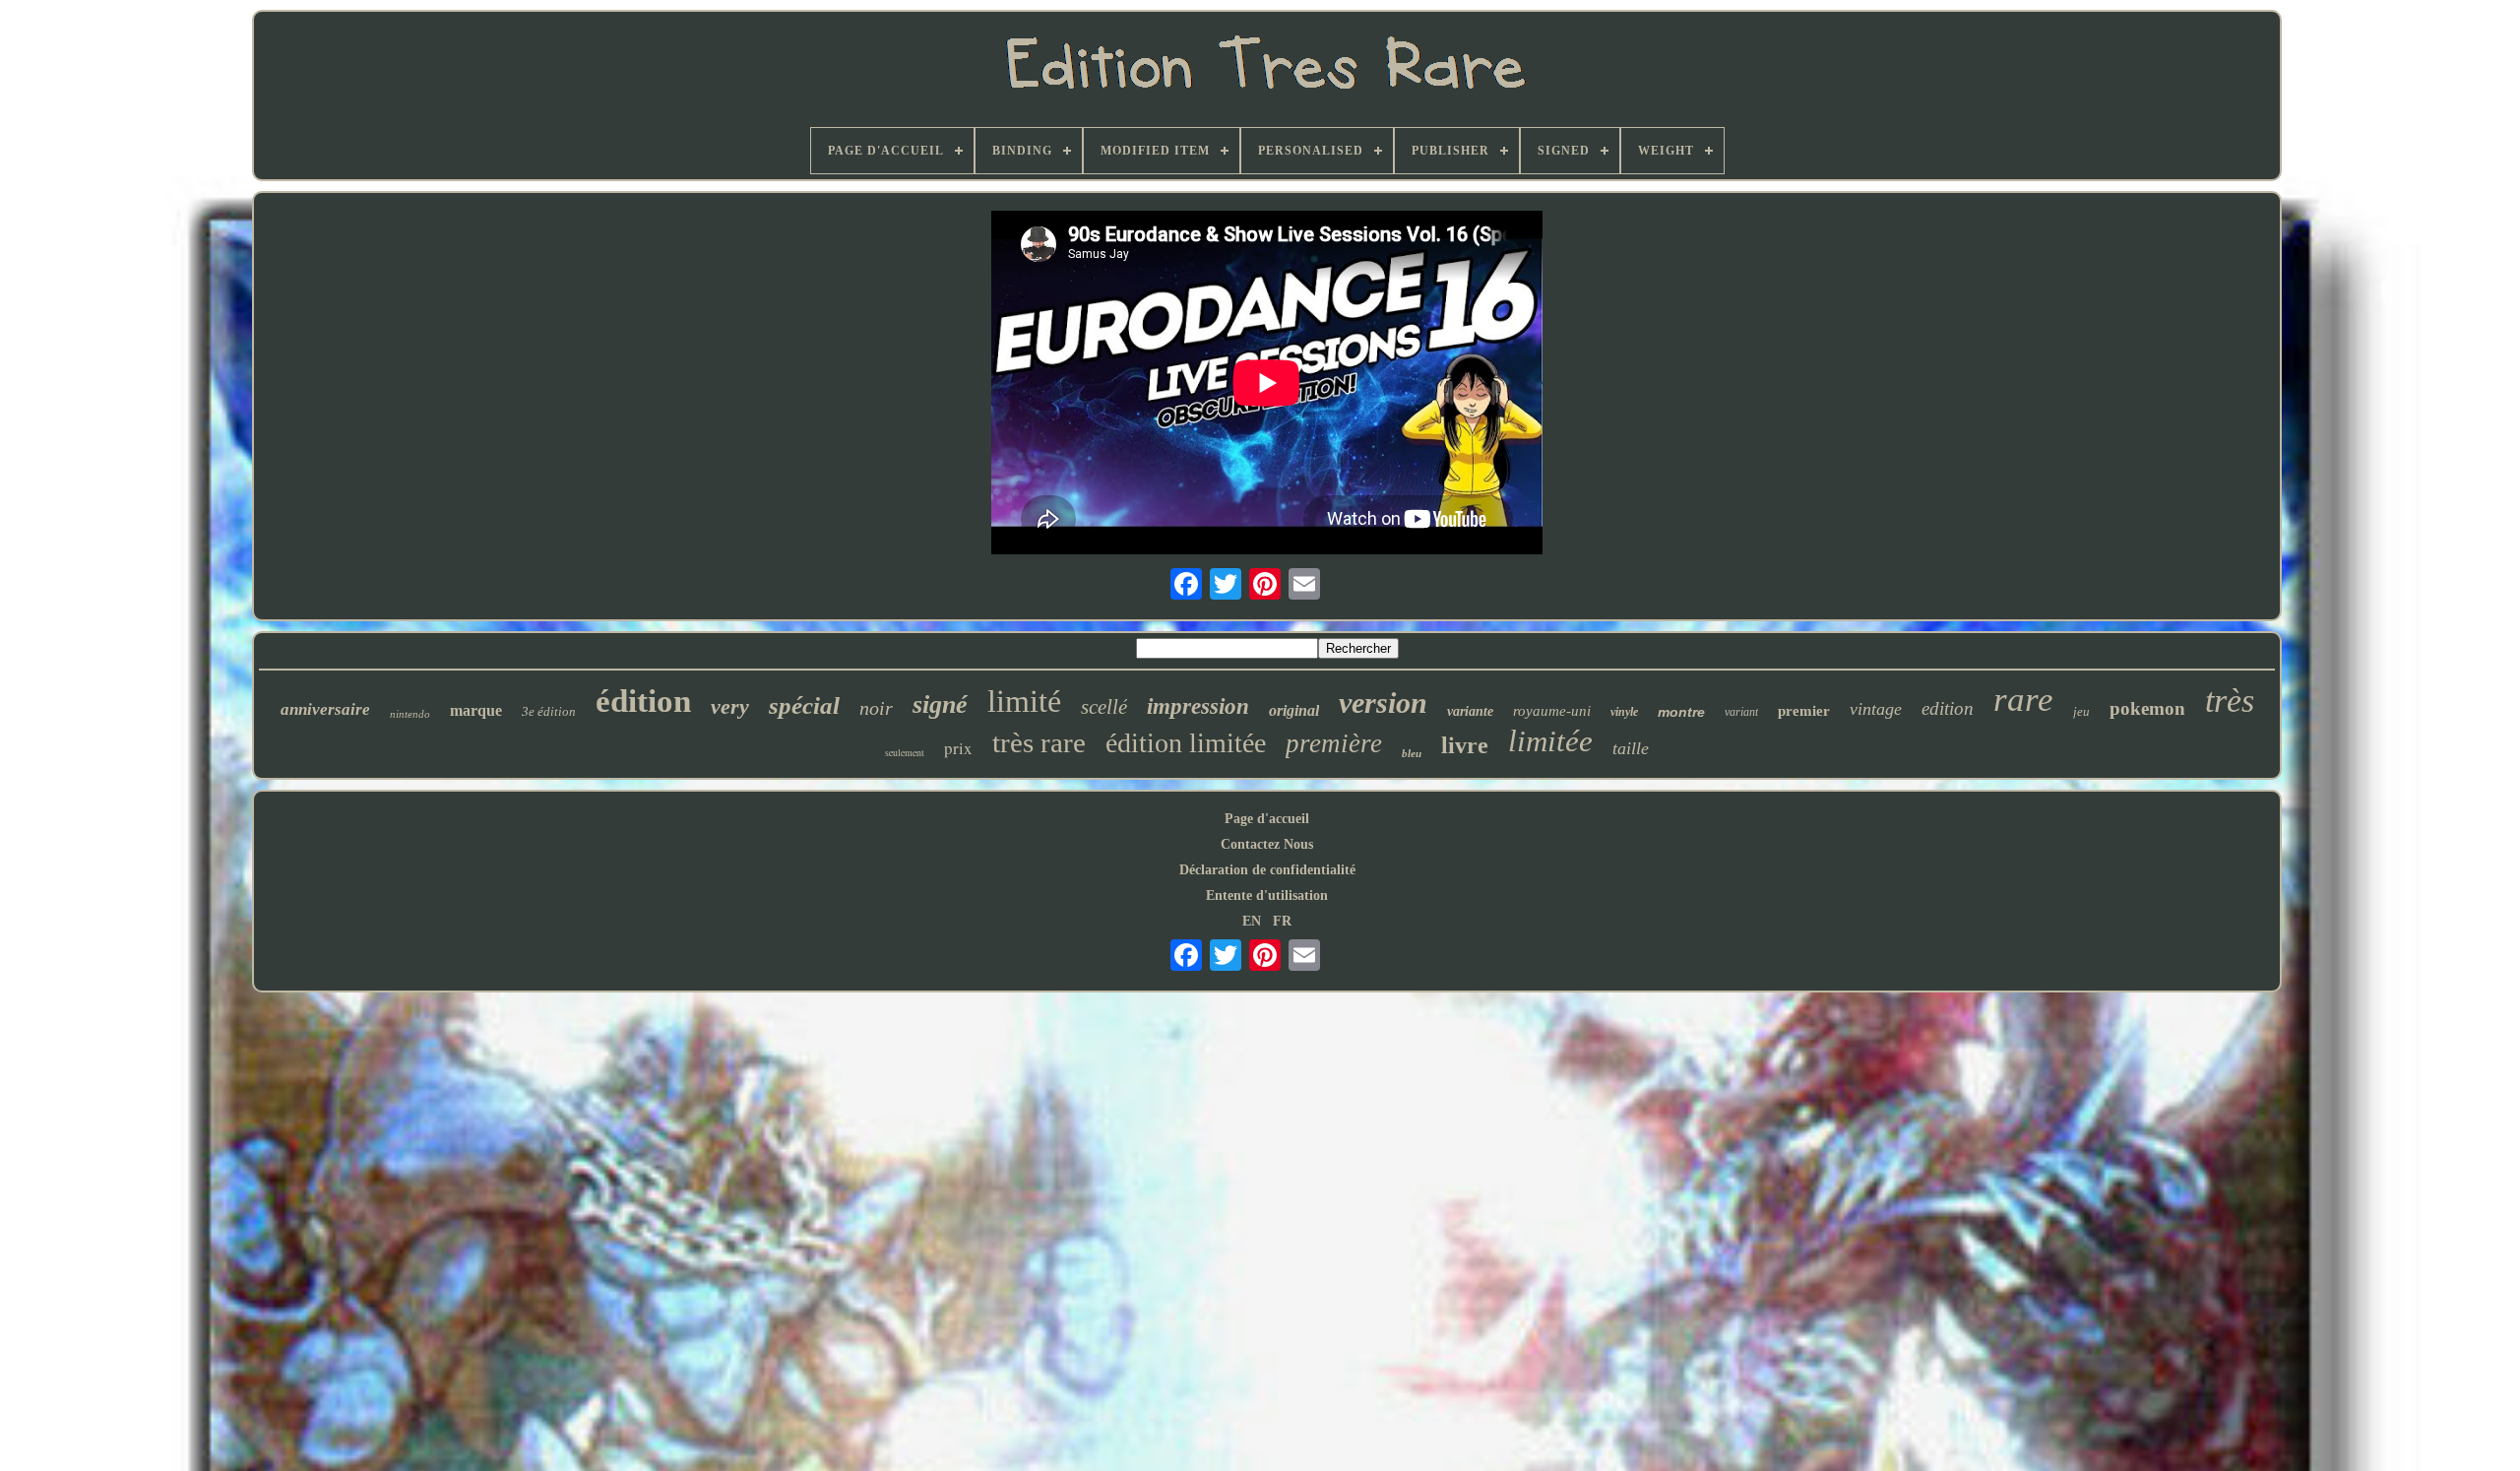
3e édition (549, 711)
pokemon (2147, 708)
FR (1282, 921)
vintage (1876, 709)
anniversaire (325, 709)
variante (1470, 711)
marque (476, 710)
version (1383, 703)
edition (1948, 708)
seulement (905, 752)
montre (1681, 712)
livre (1465, 745)
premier (1804, 711)
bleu (1412, 753)
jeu (2081, 711)
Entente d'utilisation (1267, 895)
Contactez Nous (1267, 844)
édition (643, 701)
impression (1198, 706)
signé (940, 704)
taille (1631, 748)
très (2230, 701)
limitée (1550, 741)
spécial (804, 705)
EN (1252, 921)
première (1334, 743)
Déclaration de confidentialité (1267, 870)
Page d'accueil (1267, 819)
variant (1741, 712)
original (1294, 710)
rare (2023, 700)
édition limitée (1186, 743)
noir (876, 708)
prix (958, 748)
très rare (1039, 742)
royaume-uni (1552, 711)
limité (1024, 701)
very (730, 706)
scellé (1104, 707)
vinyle (1624, 712)
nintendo (410, 714)
